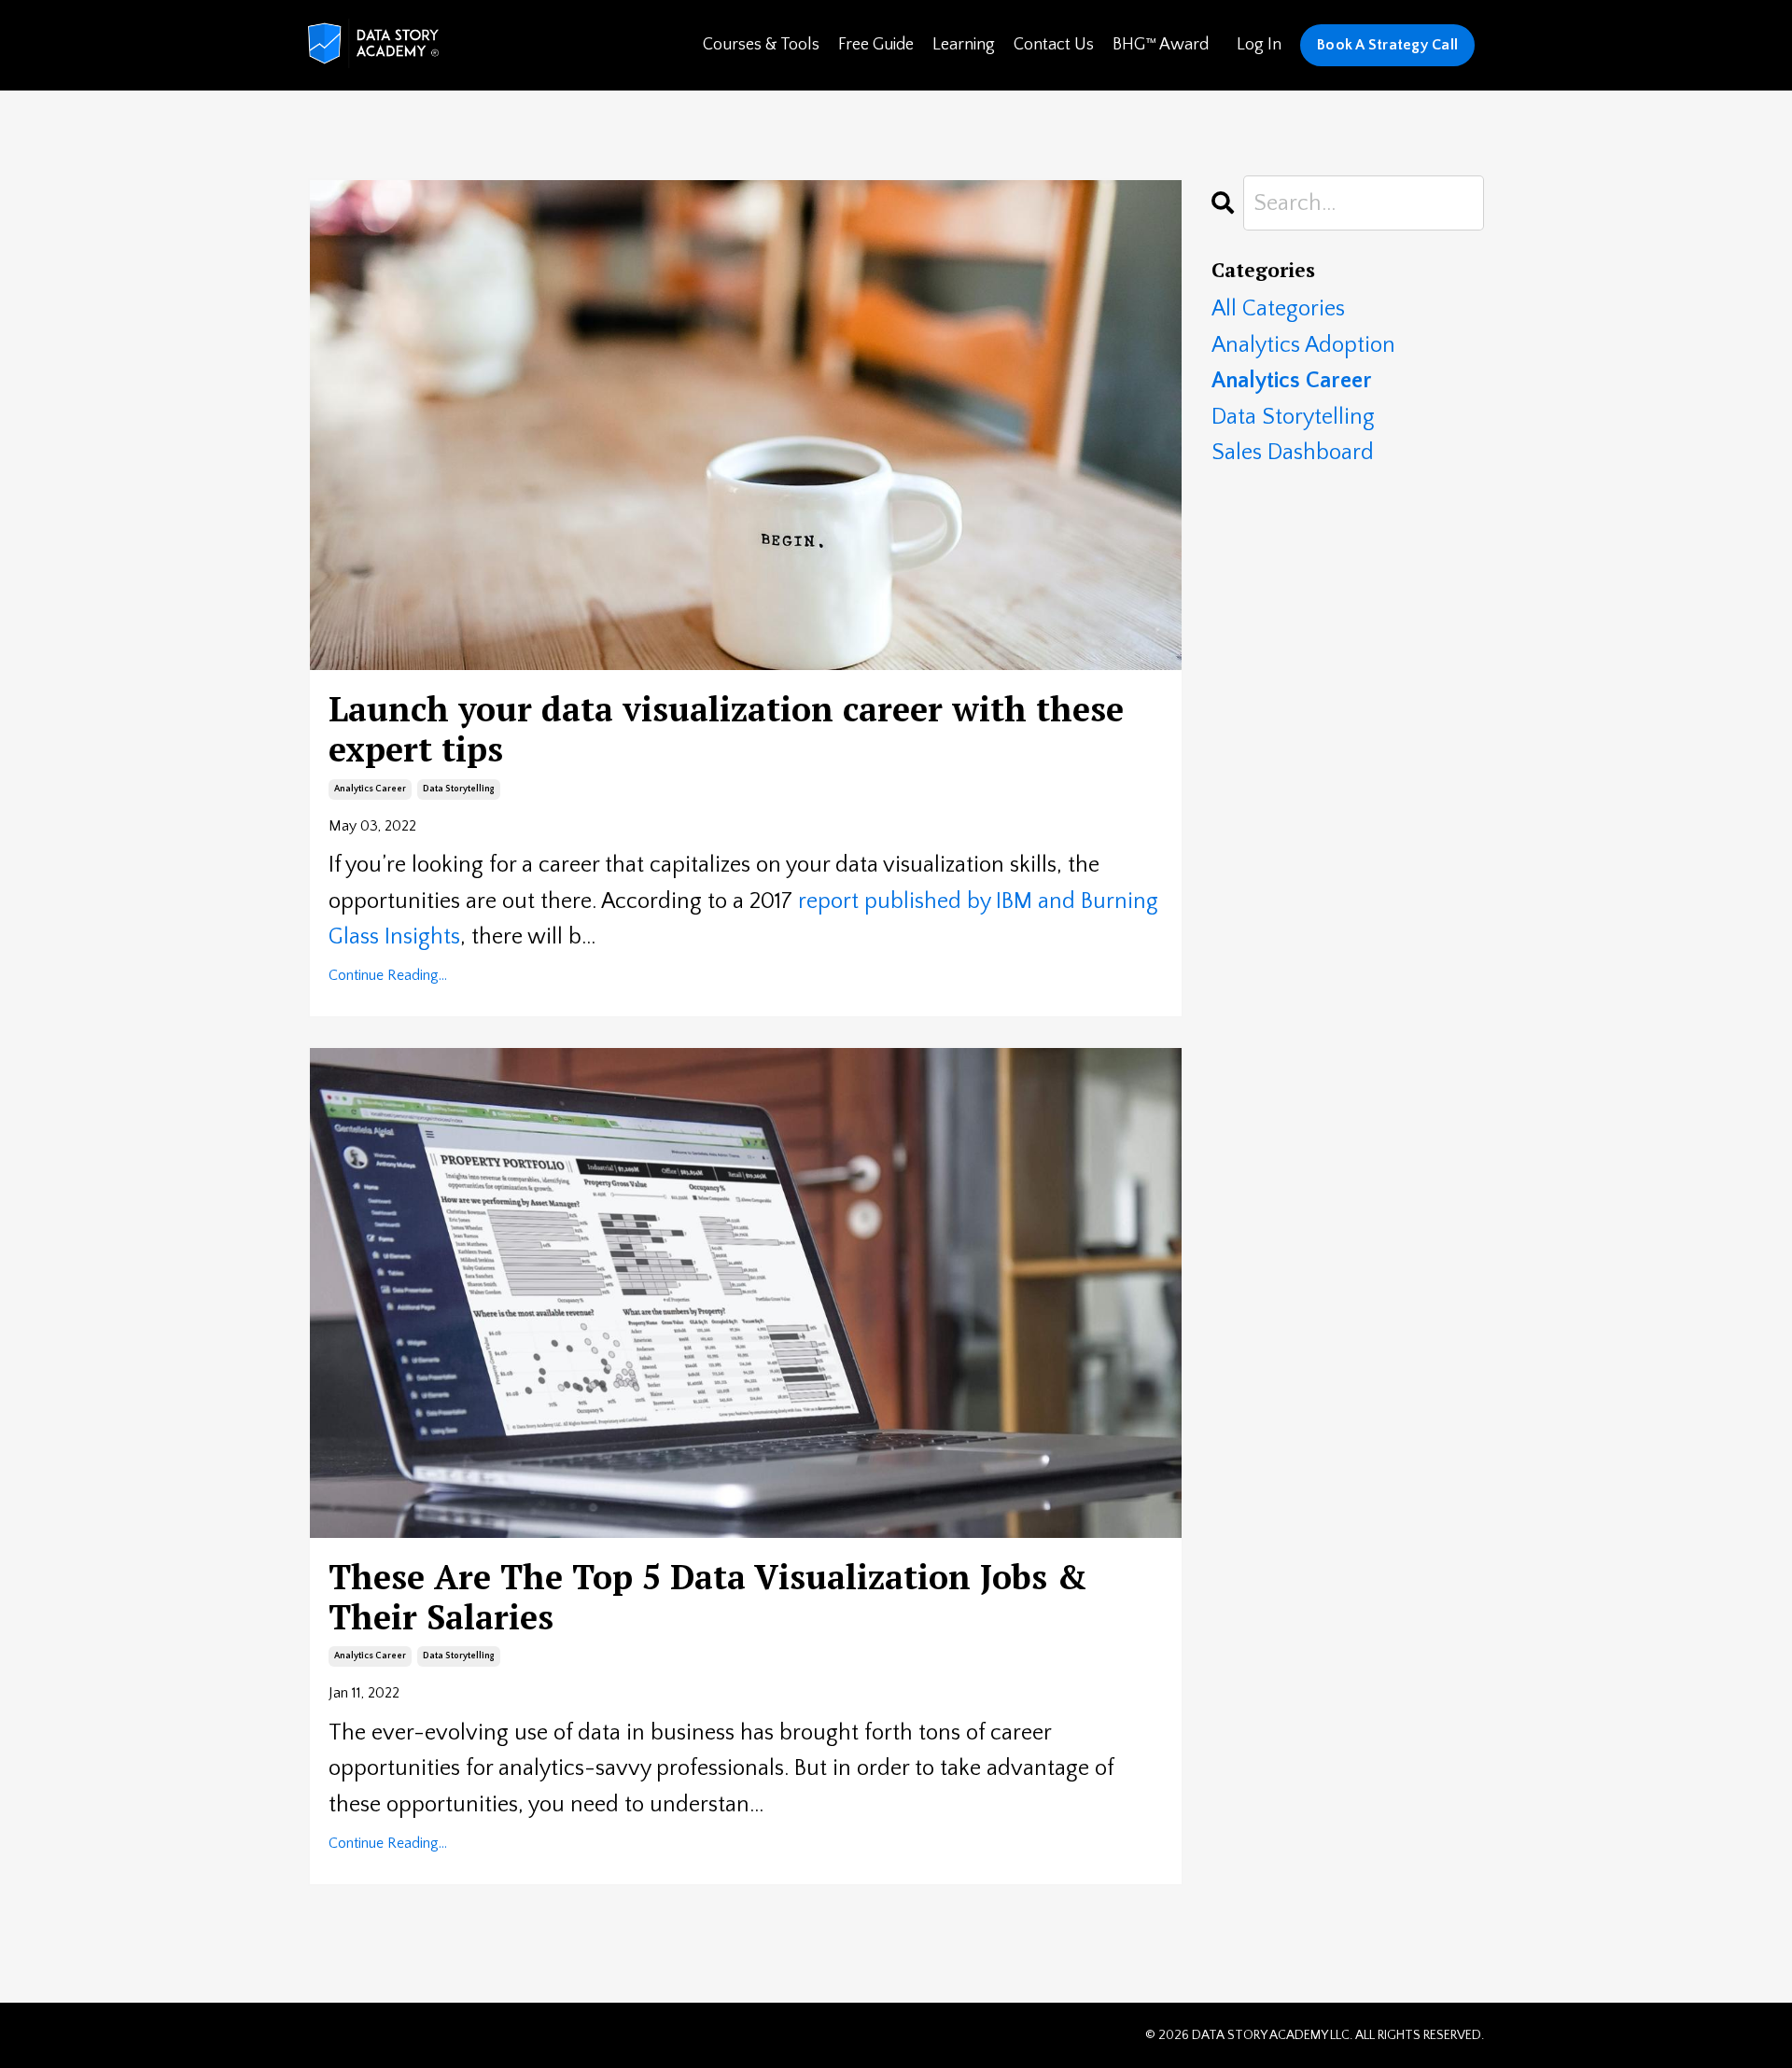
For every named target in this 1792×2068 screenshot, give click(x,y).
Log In (1259, 45)
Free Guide (876, 45)
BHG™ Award (1161, 45)
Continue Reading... (388, 975)
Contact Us (1054, 45)
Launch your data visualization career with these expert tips (726, 729)
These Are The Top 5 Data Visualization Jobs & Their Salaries (708, 1597)
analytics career (370, 789)
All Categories (1278, 309)
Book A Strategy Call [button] (1387, 45)
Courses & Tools (761, 45)
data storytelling (459, 789)
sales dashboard (1293, 453)
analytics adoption (1303, 345)
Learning (964, 45)
